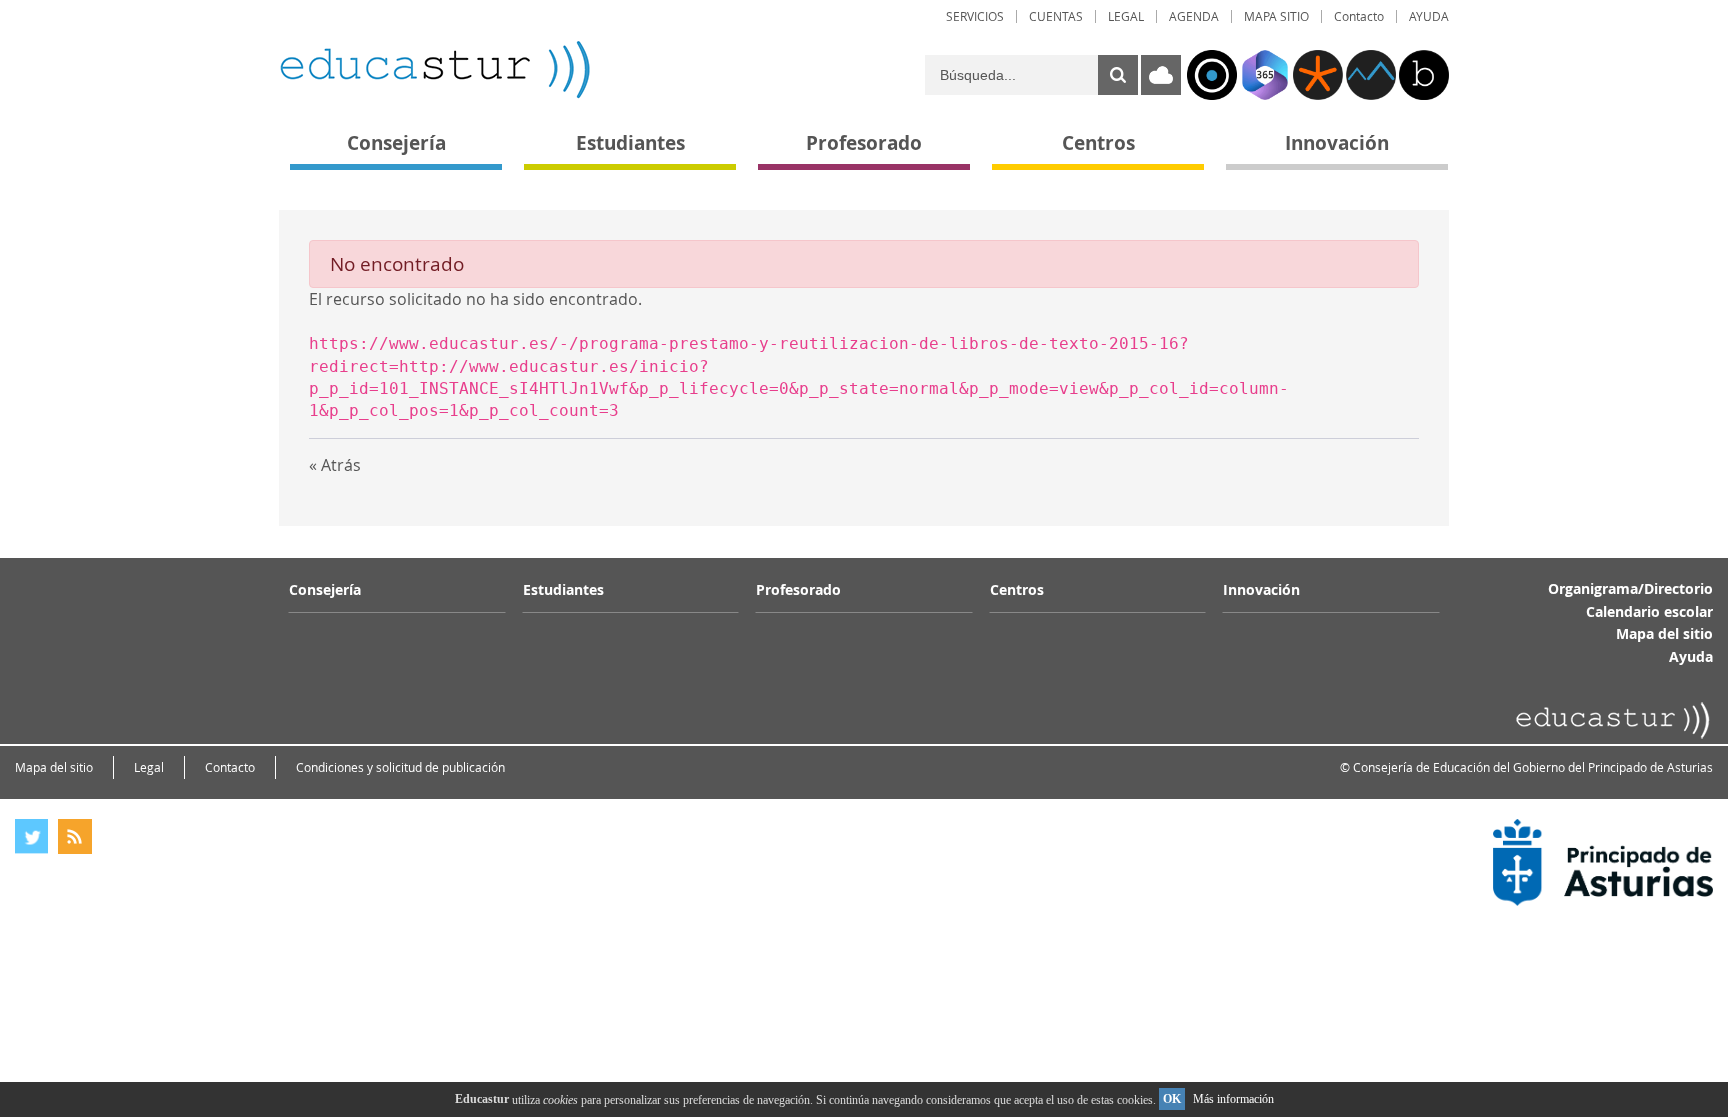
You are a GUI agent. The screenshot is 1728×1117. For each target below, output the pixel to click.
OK (1172, 1099)
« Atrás (335, 465)
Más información (1233, 1099)
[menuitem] (975, 16)
